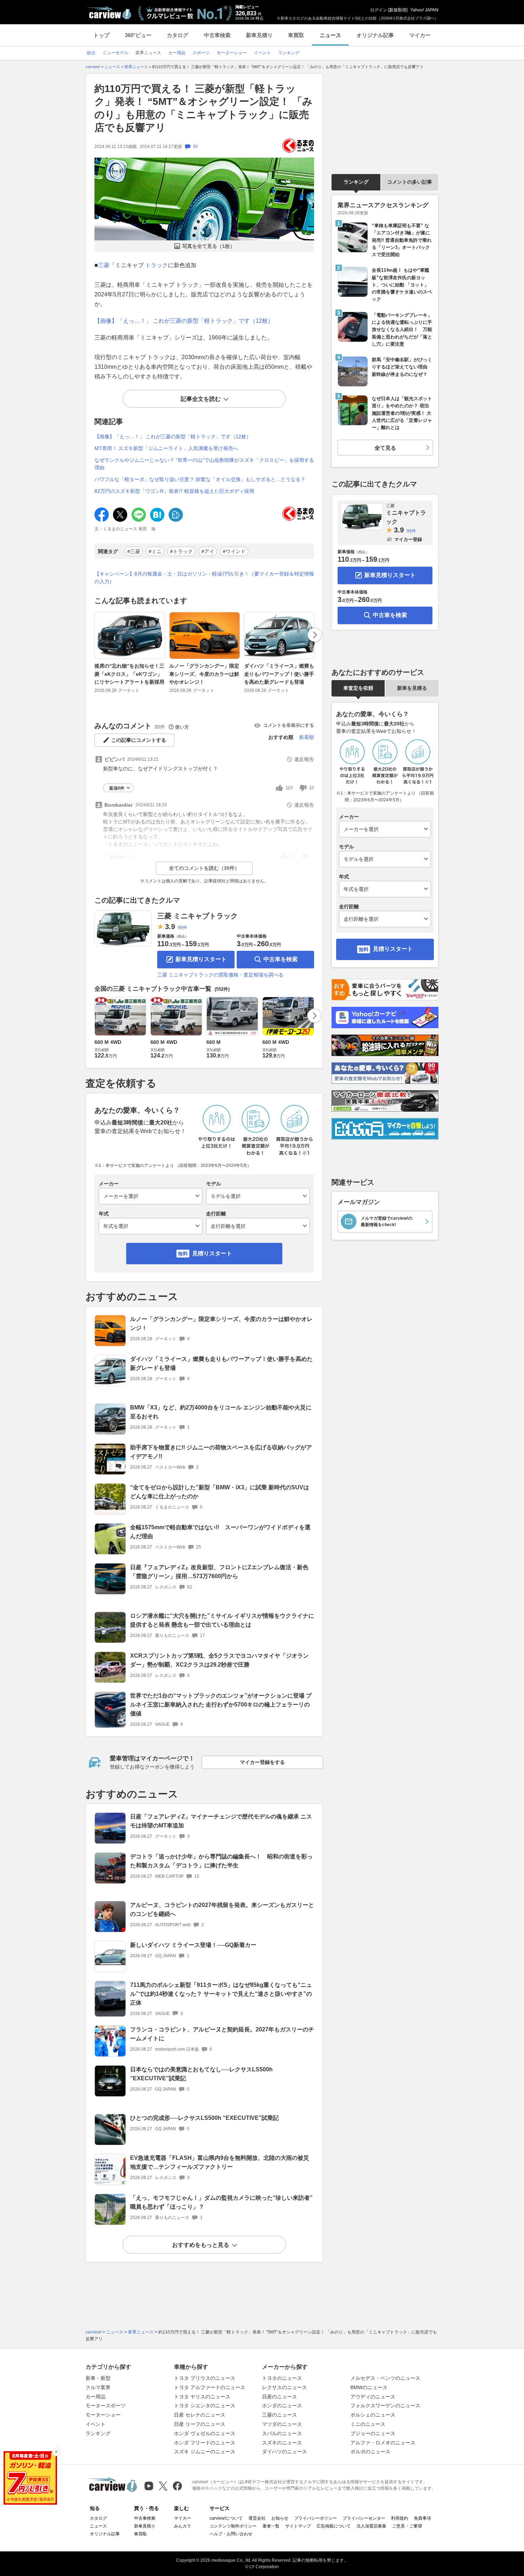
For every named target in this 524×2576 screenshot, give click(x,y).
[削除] (56, 2452)
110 (289, 788)
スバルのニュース (282, 2433)
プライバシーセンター (364, 2518)
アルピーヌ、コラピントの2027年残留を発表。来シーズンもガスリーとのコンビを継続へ (222, 1909)
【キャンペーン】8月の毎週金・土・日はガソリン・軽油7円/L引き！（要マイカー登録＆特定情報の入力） (204, 578)
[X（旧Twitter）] (163, 2486)
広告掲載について (334, 2526)
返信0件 (117, 788)
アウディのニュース (373, 2397)
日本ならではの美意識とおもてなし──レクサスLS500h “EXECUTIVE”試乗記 (201, 2074)
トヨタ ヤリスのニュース (202, 2397)
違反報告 (304, 759)
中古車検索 (217, 35)
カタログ (178, 35)
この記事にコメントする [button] (139, 740)
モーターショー (103, 2415)
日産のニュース (279, 2397)
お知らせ (280, 2518)
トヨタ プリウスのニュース (205, 2378)
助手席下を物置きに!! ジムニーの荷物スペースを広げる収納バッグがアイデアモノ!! (221, 1452)
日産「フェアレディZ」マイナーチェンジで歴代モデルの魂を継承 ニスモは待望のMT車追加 (221, 1821)
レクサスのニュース (284, 2387)
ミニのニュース (368, 2424)
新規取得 (398, 10)
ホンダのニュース (282, 2406)
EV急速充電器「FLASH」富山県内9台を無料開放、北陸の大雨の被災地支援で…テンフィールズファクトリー (220, 2162)
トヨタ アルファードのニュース (210, 2387)
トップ (101, 35)
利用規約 (400, 2518)
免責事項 (422, 2518)
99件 (183, 928)
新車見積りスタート (201, 959)
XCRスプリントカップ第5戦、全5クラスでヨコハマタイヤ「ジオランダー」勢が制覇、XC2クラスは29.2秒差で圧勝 (219, 1660)
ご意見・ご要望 (407, 2526)
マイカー (420, 35)
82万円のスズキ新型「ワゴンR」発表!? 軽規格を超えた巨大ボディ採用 (174, 491)
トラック (156, 265)
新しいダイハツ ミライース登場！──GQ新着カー (193, 1945)
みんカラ (183, 2526)
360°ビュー (138, 35)
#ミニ (155, 551)
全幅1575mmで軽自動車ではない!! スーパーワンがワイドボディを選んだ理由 (220, 1532)
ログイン (379, 10)
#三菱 (134, 551)
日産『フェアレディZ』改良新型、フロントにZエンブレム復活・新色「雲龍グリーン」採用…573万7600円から (219, 1572)
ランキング (356, 182)
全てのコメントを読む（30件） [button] (204, 868)
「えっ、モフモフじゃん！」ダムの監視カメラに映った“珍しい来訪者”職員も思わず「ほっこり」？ (221, 2202)
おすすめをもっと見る (201, 2245)
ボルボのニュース (370, 2452)
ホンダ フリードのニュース (205, 2443)
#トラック (181, 551)
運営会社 (257, 2518)
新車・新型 (98, 2378)
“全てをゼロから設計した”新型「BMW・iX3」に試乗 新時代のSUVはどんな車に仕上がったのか (220, 1492)
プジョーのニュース (373, 2433)
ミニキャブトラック (406, 514)
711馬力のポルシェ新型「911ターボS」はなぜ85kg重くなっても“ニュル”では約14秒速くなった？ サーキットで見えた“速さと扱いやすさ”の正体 (221, 1994)
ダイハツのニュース (284, 2452)
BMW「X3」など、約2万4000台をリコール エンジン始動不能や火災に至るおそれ (221, 1412)
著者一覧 (271, 2526)
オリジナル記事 (375, 35)
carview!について (226, 2518)
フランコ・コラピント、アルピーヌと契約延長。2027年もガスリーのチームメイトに (222, 2034)
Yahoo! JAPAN (424, 10)
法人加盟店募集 (371, 2526)
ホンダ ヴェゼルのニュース (205, 2433)
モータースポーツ (106, 2406)
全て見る (385, 448)
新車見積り (259, 35)
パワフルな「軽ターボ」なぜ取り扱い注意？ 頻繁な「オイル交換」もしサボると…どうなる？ (200, 479)
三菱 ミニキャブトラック (197, 916)
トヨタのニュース (282, 2378)
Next (315, 635)
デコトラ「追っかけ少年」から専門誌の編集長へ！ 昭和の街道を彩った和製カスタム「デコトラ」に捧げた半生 (221, 1861)
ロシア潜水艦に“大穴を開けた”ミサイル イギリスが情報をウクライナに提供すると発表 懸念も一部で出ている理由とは (222, 1620)
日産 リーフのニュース (200, 2424)
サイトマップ (298, 2526)
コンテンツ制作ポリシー (233, 2526)
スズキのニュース (282, 2443)
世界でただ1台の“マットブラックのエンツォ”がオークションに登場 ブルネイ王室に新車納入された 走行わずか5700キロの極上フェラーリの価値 (221, 1705)
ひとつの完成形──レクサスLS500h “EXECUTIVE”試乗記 (204, 2118)
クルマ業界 (98, 2387)
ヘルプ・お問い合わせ (231, 2534)
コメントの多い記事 (410, 182)
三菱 (104, 265)
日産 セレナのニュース (200, 2415)
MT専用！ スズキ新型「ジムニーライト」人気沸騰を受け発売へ (166, 448)
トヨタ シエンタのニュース (205, 2406)
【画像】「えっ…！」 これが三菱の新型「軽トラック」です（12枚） (184, 321)
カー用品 (96, 2397)
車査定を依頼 (358, 688)
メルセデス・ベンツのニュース (385, 2378)
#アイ (208, 551)
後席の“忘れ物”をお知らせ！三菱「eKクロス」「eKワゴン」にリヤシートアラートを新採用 (129, 674)
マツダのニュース (282, 2424)
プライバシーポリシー (315, 2518)
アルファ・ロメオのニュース (383, 2443)
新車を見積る (412, 688)
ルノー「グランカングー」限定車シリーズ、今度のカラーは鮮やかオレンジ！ (204, 674)
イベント (96, 2424)
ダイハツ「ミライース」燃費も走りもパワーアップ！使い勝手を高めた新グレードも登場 (279, 674)
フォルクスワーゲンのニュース (385, 2406)
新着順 (307, 737)
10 (312, 788)
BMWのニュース (369, 2387)
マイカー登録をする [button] (262, 1762)
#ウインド (234, 551)
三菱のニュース (279, 2415)
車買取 (296, 35)
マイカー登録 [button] (408, 539)
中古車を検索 (281, 959)
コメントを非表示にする (289, 725)
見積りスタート (212, 1253)
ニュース (330, 35)
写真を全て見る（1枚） (209, 246)
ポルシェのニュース (373, 2415)
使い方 (182, 727)
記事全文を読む (201, 399)
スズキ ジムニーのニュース (205, 2452)
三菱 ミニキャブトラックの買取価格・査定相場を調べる (220, 975)
